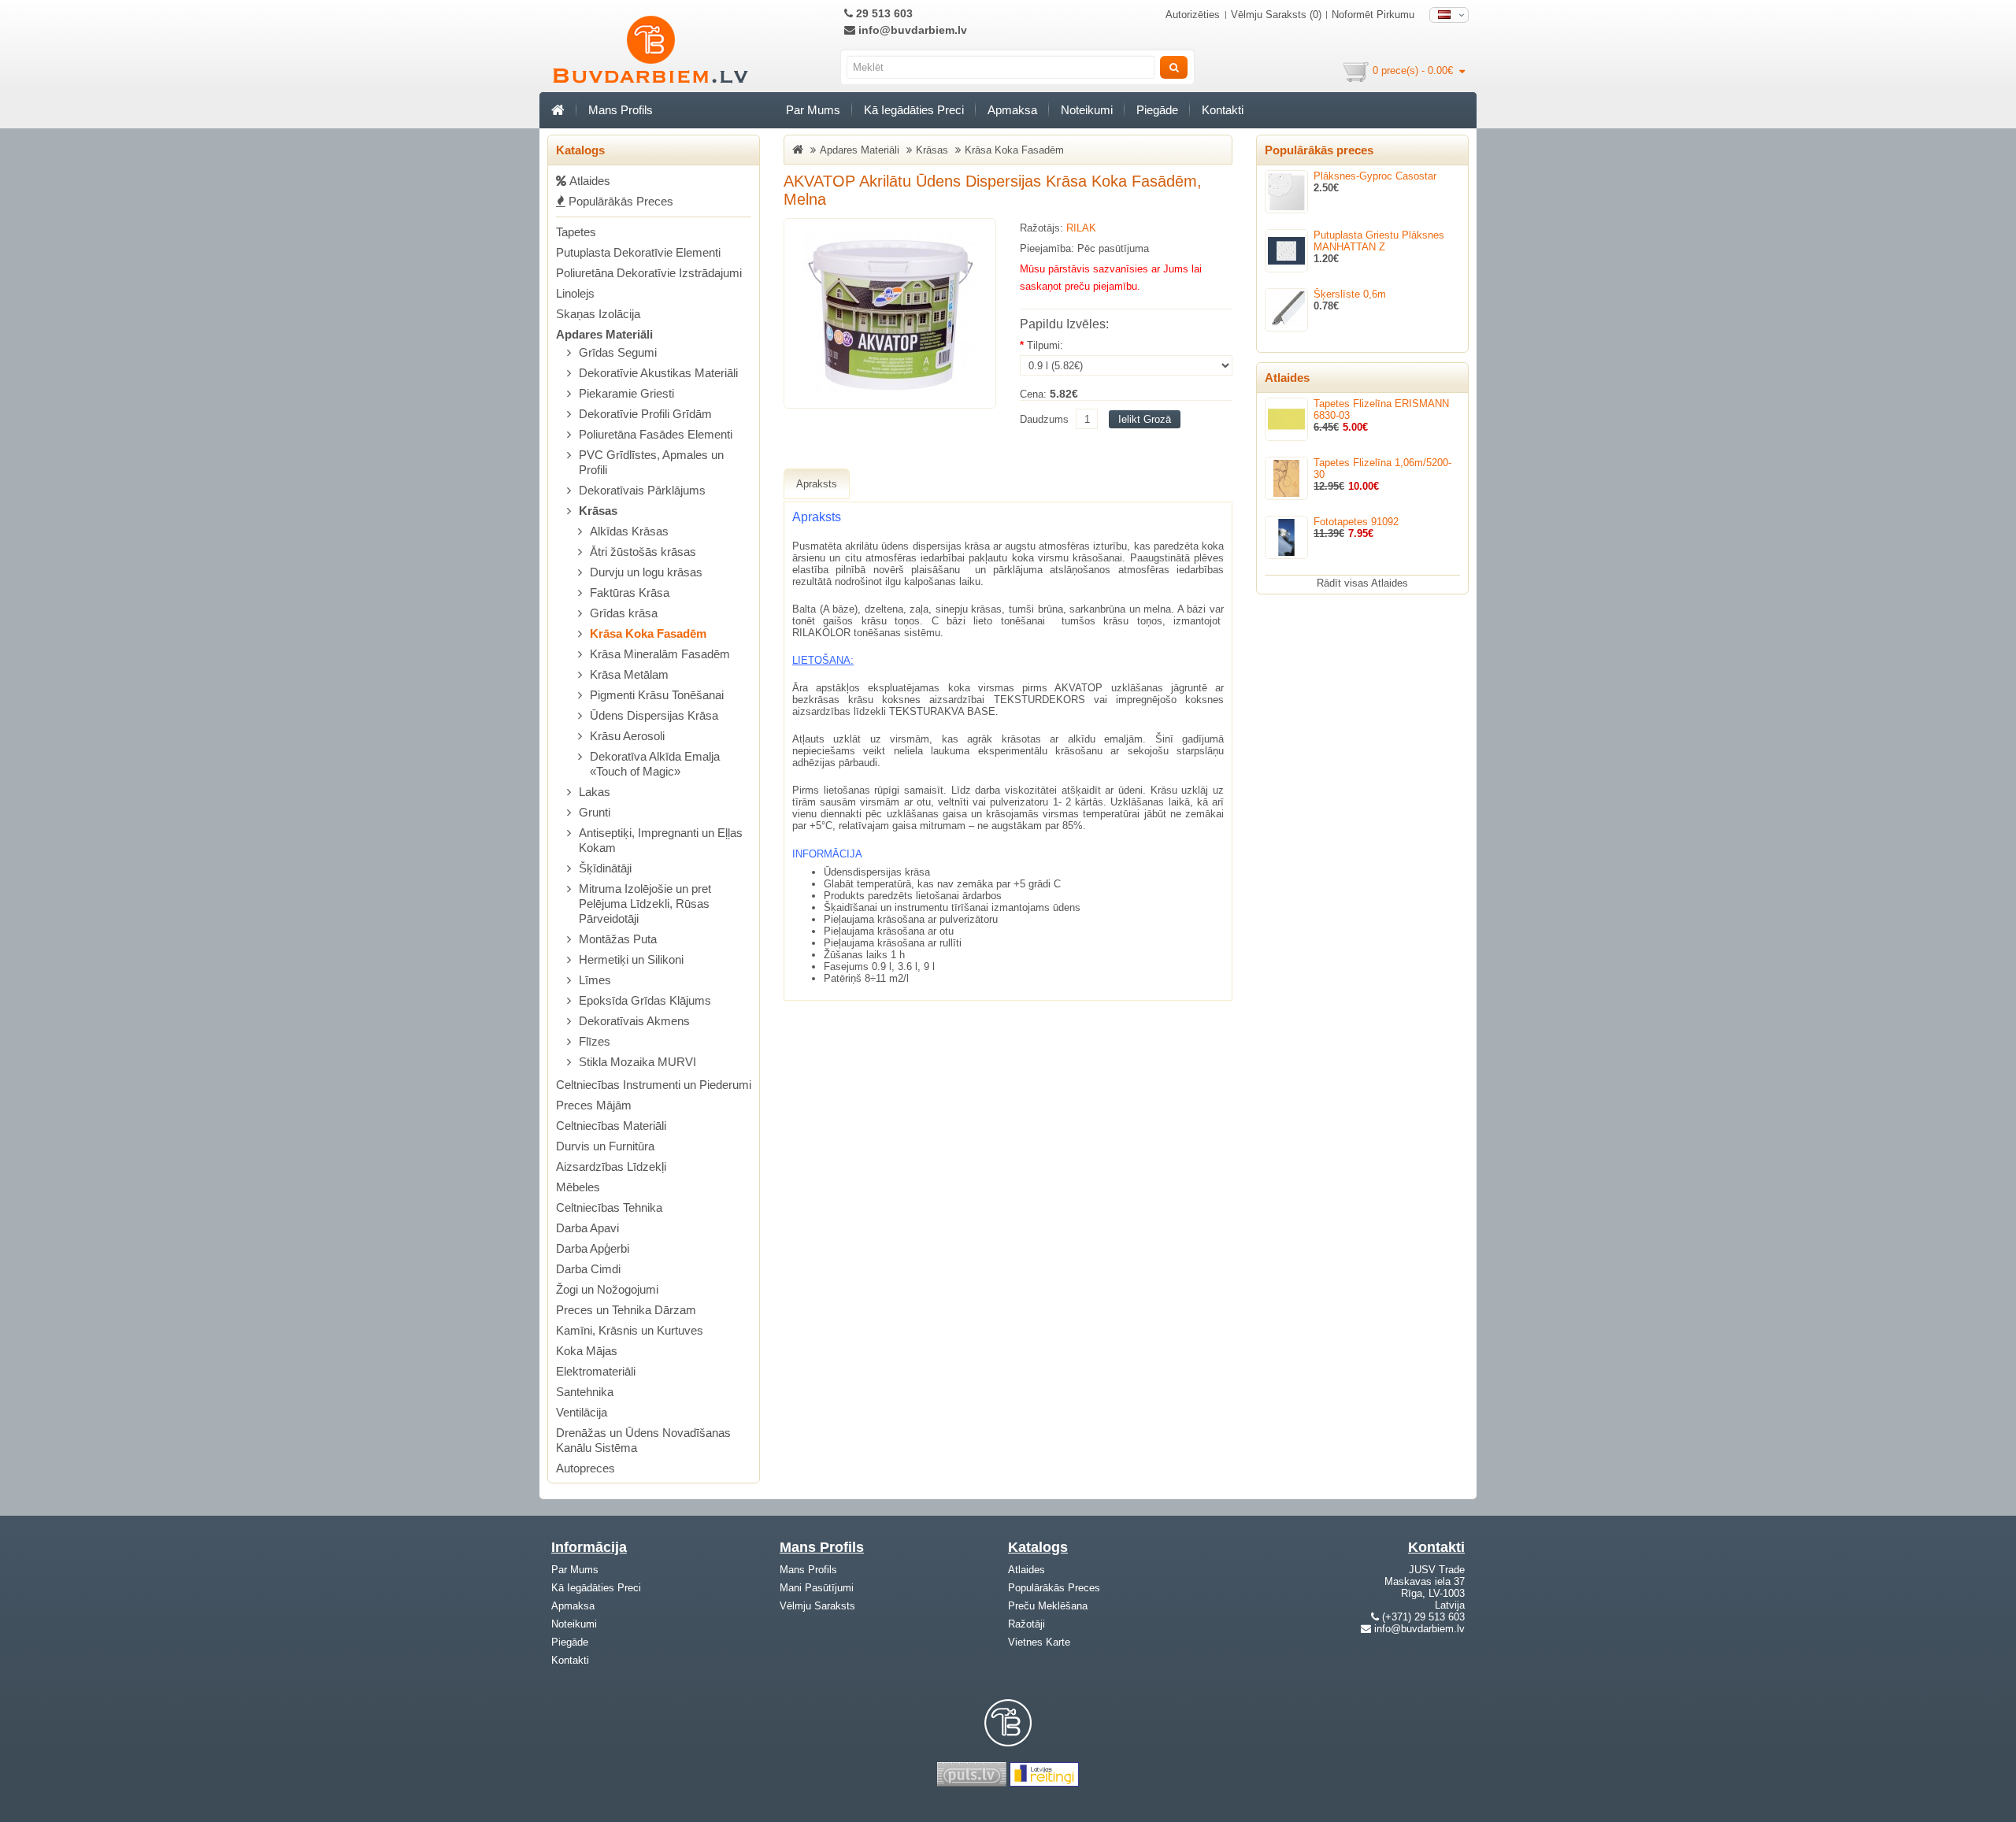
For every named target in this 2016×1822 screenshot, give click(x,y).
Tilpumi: (1045, 345)
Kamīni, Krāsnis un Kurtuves (630, 1330)
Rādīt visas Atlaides (1362, 583)
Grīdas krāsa (624, 613)
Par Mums (813, 110)
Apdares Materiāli (604, 334)
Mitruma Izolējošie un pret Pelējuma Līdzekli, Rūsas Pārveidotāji (645, 904)
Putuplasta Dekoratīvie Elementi (638, 252)
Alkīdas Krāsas (629, 531)
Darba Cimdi (588, 1269)
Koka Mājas (587, 1351)
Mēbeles (578, 1187)
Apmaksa (1012, 110)
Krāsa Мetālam (629, 674)
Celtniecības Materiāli (611, 1126)
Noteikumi (1087, 110)
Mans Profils (621, 110)
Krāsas (598, 511)
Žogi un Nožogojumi (607, 1289)
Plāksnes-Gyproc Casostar (1375, 176)
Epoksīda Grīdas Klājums (645, 1000)
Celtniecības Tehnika (609, 1207)
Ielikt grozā (1145, 419)
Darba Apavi (587, 1228)
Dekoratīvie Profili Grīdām (645, 414)
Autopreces (586, 1468)
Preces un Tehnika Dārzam (626, 1310)
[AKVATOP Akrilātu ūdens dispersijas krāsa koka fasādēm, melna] (890, 313)
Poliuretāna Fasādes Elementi (656, 434)
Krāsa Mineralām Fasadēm (660, 654)
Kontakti (1223, 110)
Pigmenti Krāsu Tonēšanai (657, 695)
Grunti (595, 812)
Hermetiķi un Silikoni (631, 959)
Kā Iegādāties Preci (914, 110)
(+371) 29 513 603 (1423, 1617)
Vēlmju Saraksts (817, 1606)
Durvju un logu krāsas (646, 572)
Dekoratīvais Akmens (634, 1021)
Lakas (595, 792)
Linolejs (575, 293)
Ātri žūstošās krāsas (643, 552)
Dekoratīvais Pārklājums (642, 490)
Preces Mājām (594, 1105)
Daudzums (1044, 419)
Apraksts (817, 484)
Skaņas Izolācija (598, 314)
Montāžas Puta (618, 939)
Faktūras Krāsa (630, 593)
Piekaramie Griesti (626, 393)
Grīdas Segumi (618, 352)
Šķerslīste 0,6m (1350, 294)
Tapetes (576, 232)
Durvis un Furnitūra (605, 1146)
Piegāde (1157, 110)
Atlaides (1027, 1570)
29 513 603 (883, 13)
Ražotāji (1027, 1624)
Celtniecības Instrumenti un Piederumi (654, 1085)
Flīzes (595, 1041)
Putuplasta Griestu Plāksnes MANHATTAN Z (1379, 241)
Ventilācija (582, 1412)
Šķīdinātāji (605, 868)
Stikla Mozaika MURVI (637, 1062)
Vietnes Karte (1039, 1642)
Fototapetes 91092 (1356, 522)
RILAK (1081, 228)
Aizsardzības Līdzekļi (611, 1167)
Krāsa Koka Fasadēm (648, 633)
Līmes (595, 980)
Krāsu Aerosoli (627, 736)
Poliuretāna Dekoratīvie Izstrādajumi (649, 273)
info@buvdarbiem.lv (911, 30)
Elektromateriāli (596, 1371)
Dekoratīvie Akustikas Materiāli (658, 373)
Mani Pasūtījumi (817, 1588)
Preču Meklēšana (1048, 1606)
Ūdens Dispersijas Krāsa (654, 715)
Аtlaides (588, 181)
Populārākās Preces (619, 201)
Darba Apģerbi (593, 1248)
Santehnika (585, 1392)
